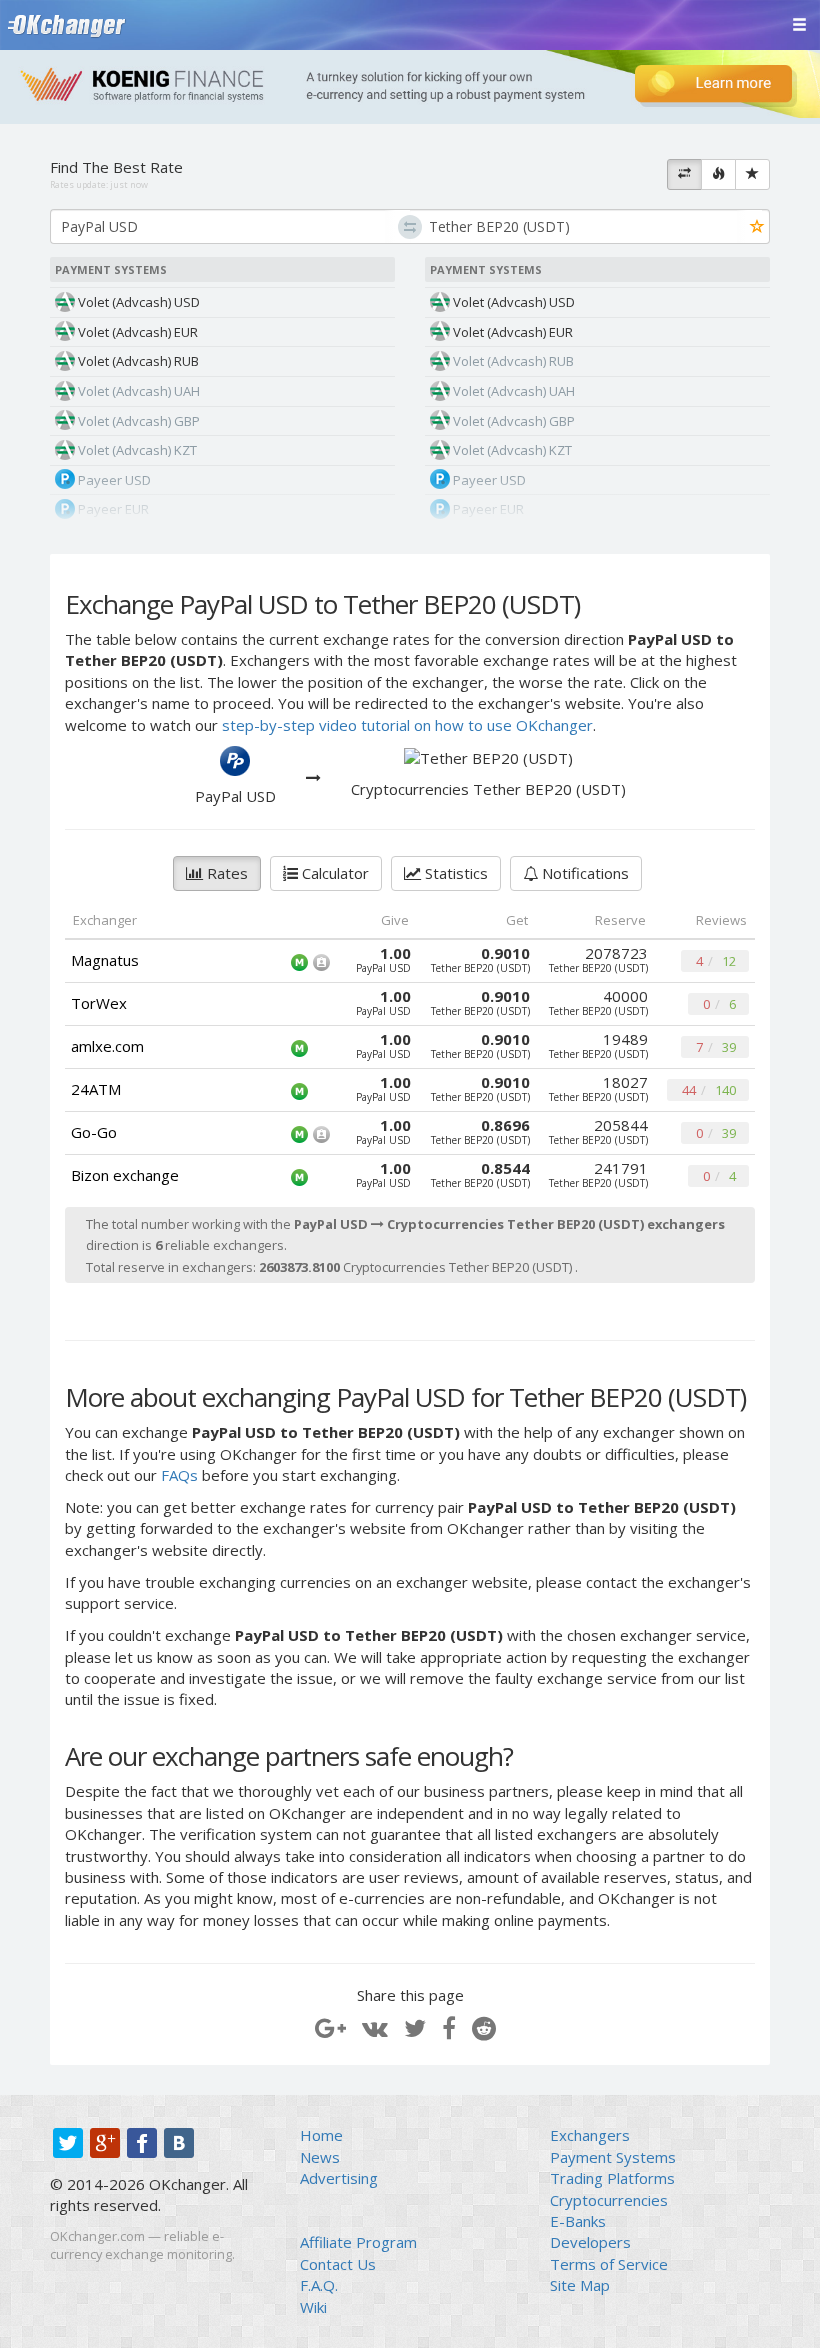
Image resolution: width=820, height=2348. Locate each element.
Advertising (339, 2178)
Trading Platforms (612, 2178)
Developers (590, 2242)
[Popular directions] (718, 175)
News (320, 2157)
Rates (225, 873)
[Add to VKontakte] (375, 2027)
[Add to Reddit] (484, 2027)
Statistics (454, 873)
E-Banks (578, 2221)
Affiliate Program (358, 2242)
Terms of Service (609, 2264)
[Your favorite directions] (752, 175)
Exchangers (590, 2135)
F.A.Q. (319, 2285)
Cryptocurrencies (609, 2200)
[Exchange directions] (684, 175)
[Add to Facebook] (449, 2027)
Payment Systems (613, 2157)
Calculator (333, 873)
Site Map (580, 2285)
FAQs (179, 1475)
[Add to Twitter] (415, 2027)
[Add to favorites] (757, 227)
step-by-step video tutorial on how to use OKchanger (407, 725)
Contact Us (338, 2264)
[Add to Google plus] (330, 2027)
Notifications (583, 873)
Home (321, 2135)
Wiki (313, 2307)
